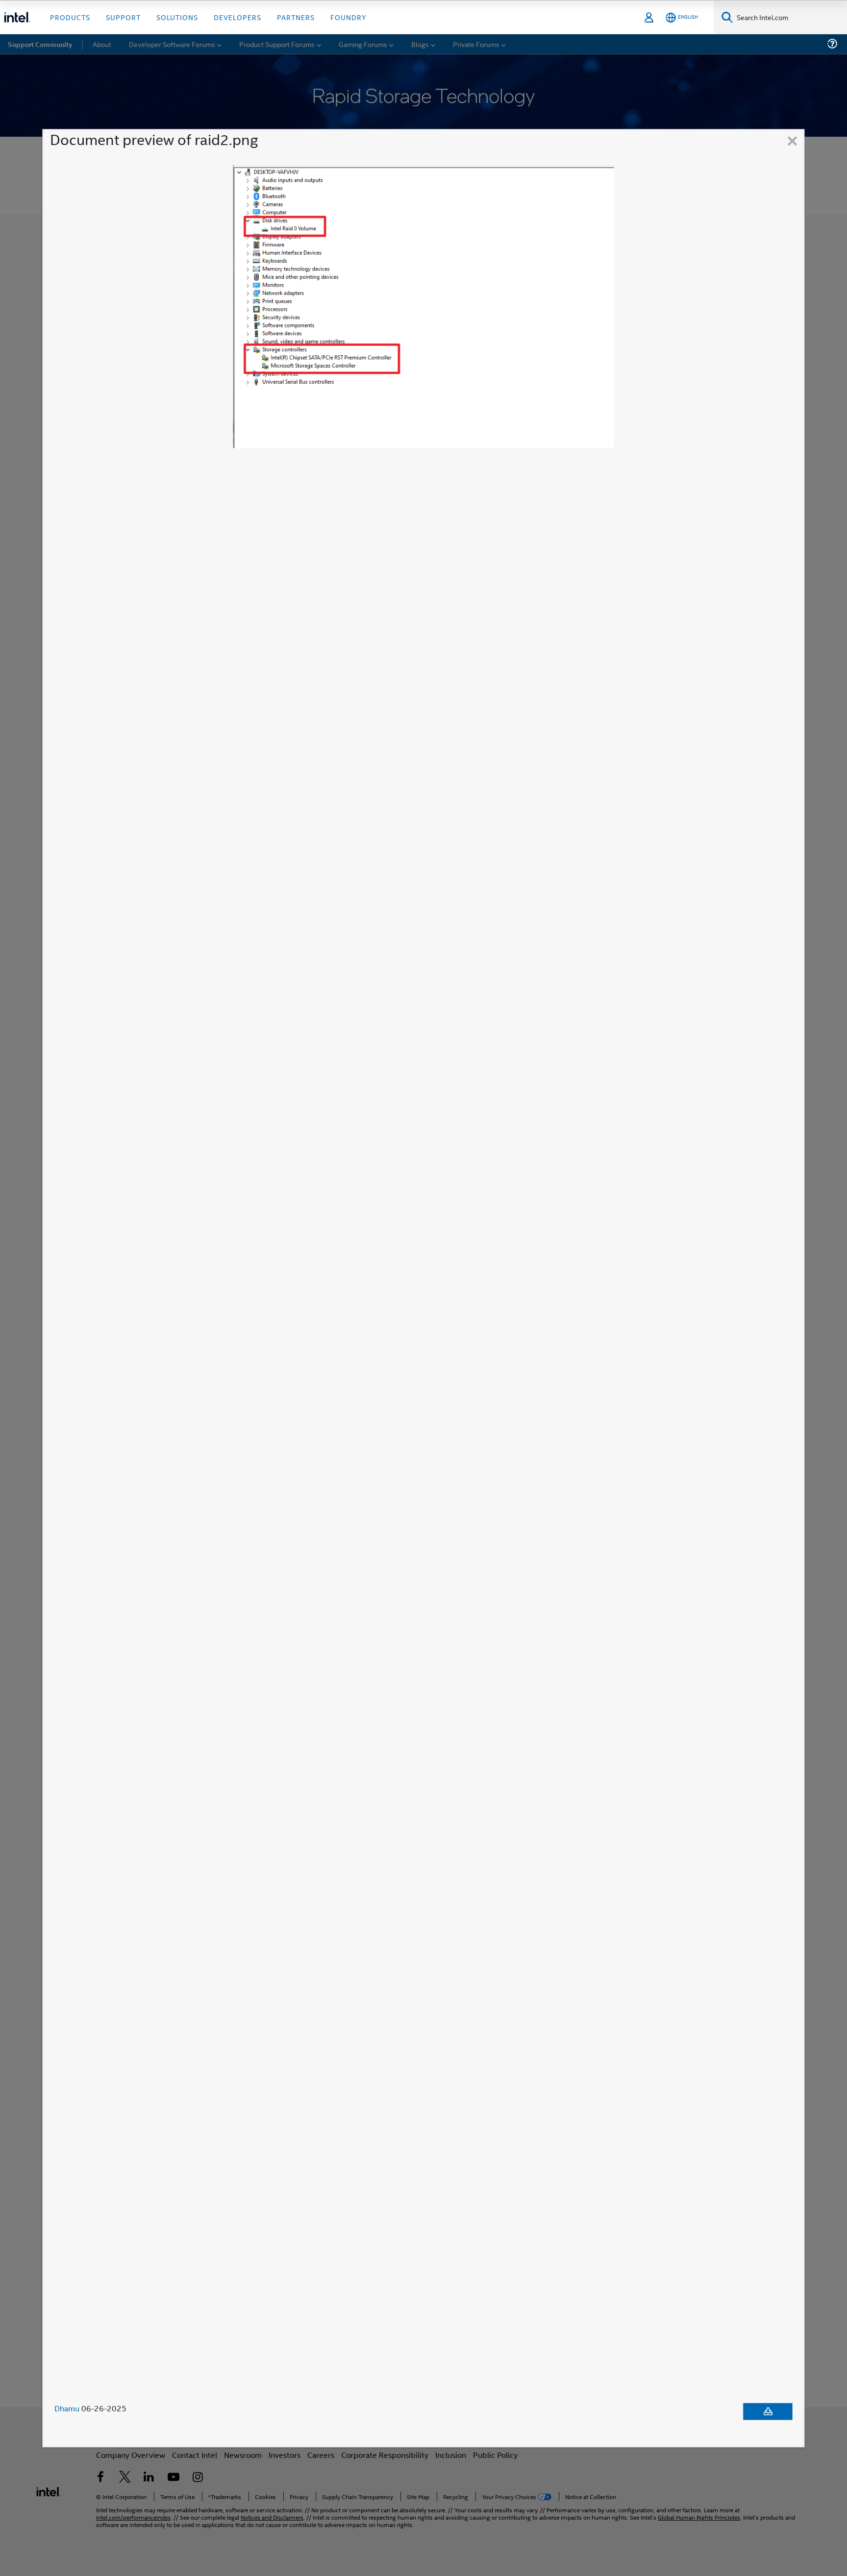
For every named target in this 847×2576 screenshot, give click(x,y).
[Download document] (768, 2411)
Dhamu (67, 2408)
